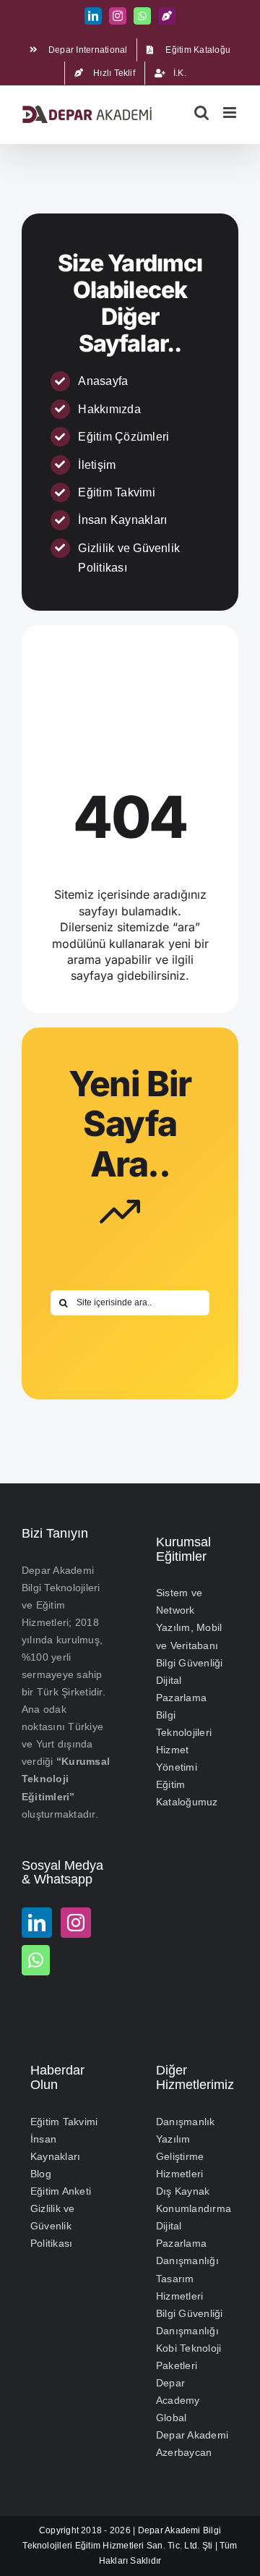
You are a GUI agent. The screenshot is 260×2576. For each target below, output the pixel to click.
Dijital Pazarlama (181, 1689)
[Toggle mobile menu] (231, 113)
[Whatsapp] (36, 1960)
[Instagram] (76, 1923)
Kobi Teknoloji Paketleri (188, 2357)
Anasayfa (103, 381)
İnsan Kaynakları (122, 520)
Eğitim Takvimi (116, 492)
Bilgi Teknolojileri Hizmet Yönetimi (184, 1741)
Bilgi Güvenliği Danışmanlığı (190, 2322)
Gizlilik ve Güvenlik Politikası (53, 2226)
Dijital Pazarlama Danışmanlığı (187, 2243)
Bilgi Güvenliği (190, 1663)
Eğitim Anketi (61, 2191)
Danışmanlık (186, 2122)
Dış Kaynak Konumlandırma (193, 2200)
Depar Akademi (169, 2530)
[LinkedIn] (37, 1923)
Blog (41, 2174)
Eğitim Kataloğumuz (187, 1793)
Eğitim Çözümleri (123, 437)
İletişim (97, 465)
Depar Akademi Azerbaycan (192, 2444)
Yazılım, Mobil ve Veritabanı (189, 1636)
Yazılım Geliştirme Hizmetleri (180, 2156)
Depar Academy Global (178, 2400)
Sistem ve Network (179, 1601)
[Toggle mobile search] (201, 113)
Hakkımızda (109, 409)
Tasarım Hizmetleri (179, 2287)
